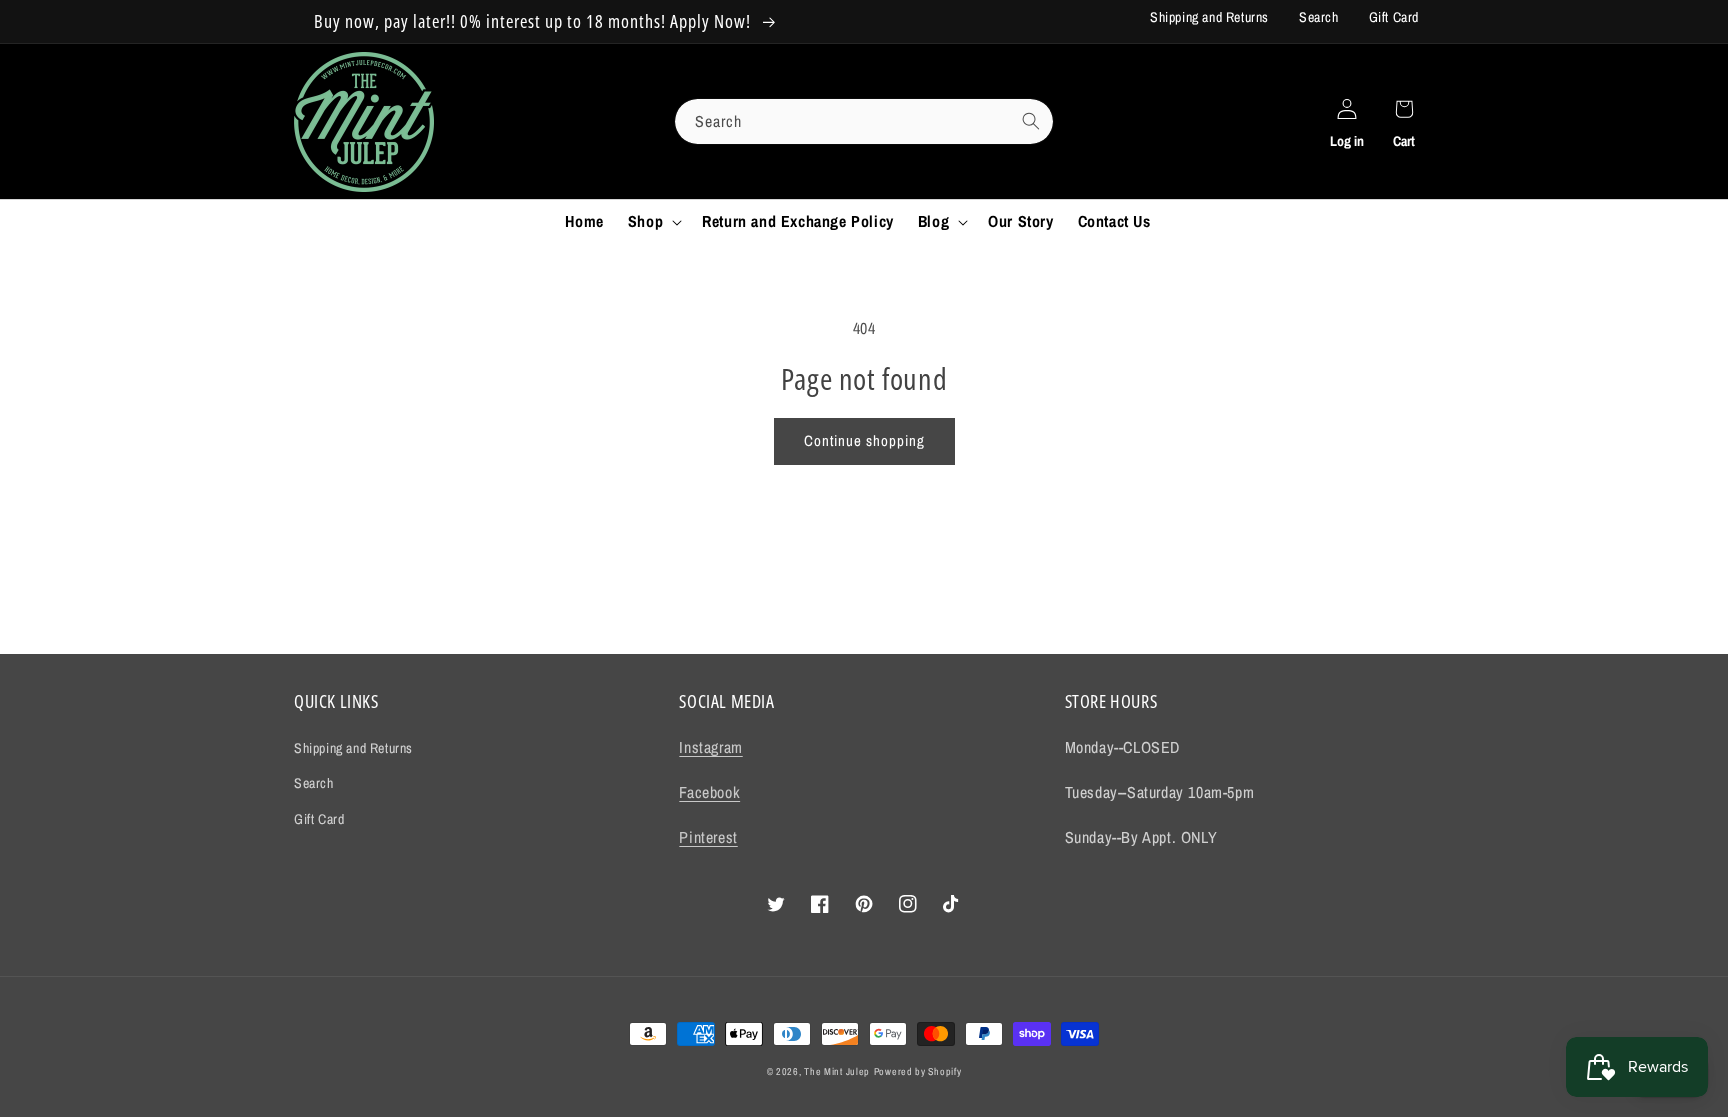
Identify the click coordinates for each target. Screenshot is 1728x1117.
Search (1319, 17)
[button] (653, 221)
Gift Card (1394, 17)
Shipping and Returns (1209, 17)
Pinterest (708, 837)
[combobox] (864, 121)
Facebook (709, 792)
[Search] (1031, 121)
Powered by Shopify (918, 1071)
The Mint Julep (837, 1071)
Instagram (710, 747)
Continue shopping (864, 440)
